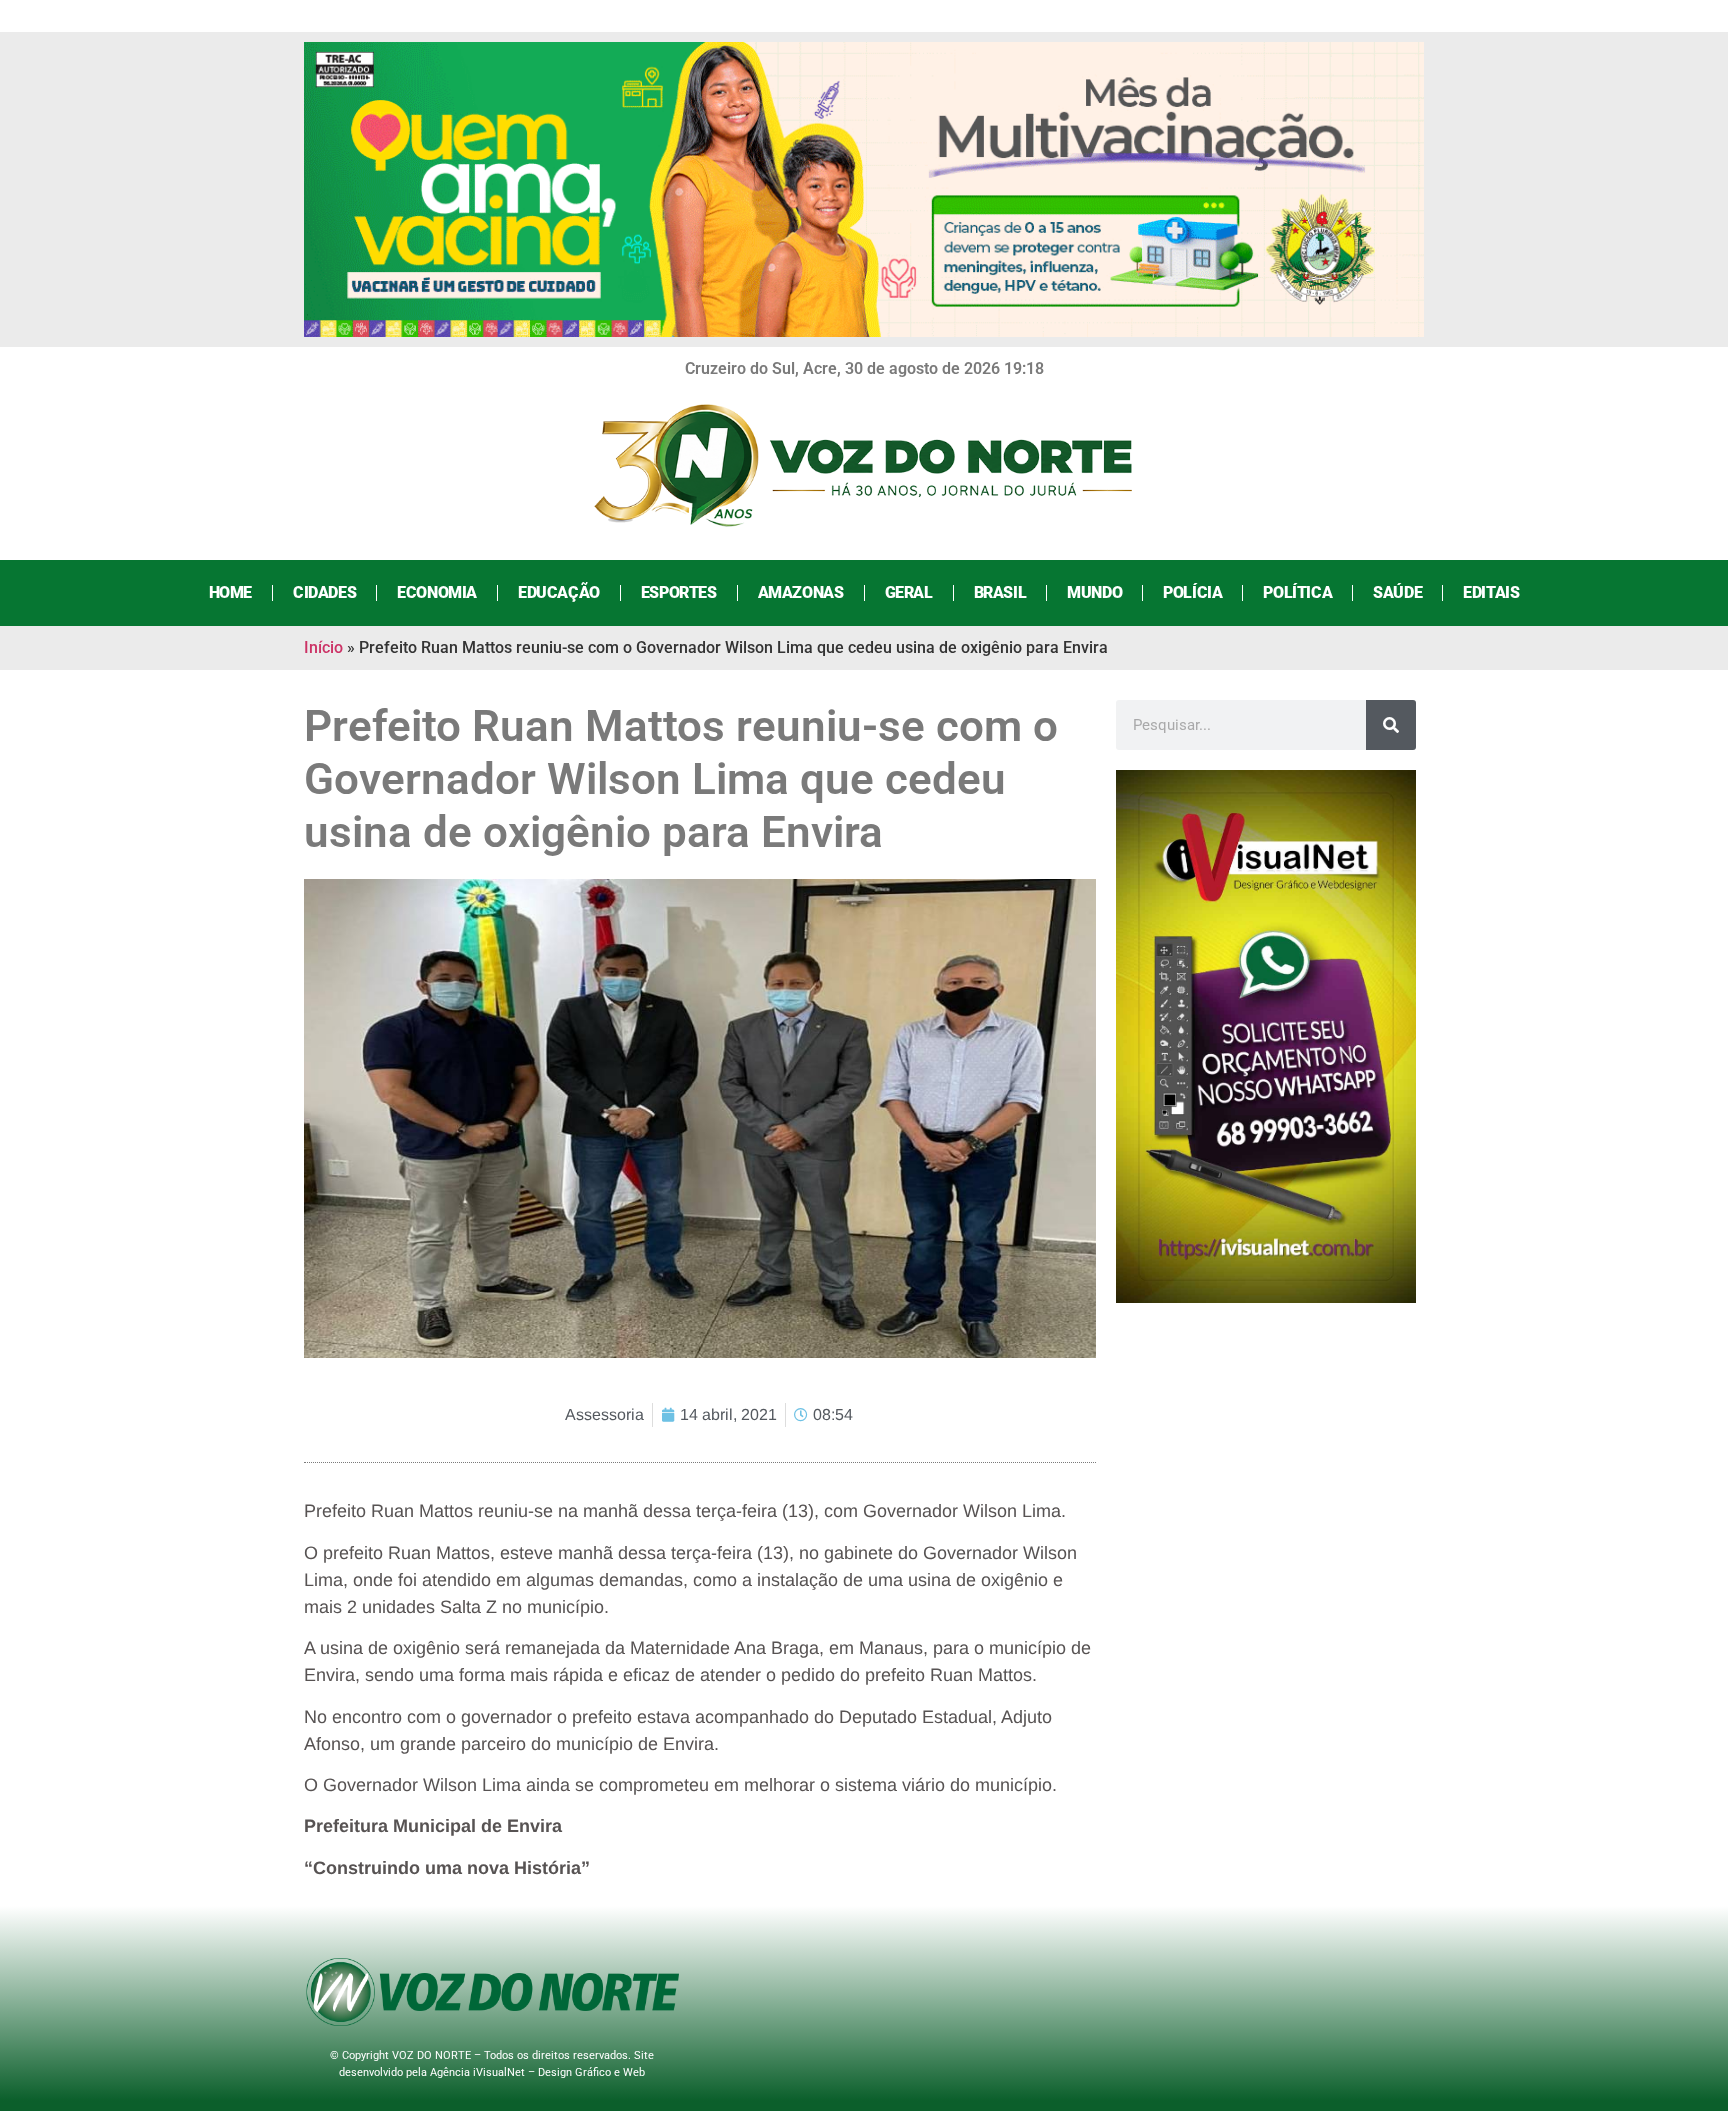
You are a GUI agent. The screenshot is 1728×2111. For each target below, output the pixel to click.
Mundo (1094, 592)
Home (230, 592)
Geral (909, 592)
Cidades (324, 592)
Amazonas (801, 592)
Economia (437, 592)
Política (1297, 592)
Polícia (1192, 592)
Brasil (1000, 592)
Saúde (1397, 592)
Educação (559, 592)
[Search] (1391, 725)
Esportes (679, 592)
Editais (1491, 592)
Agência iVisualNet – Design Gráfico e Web (537, 2072)
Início (323, 647)
